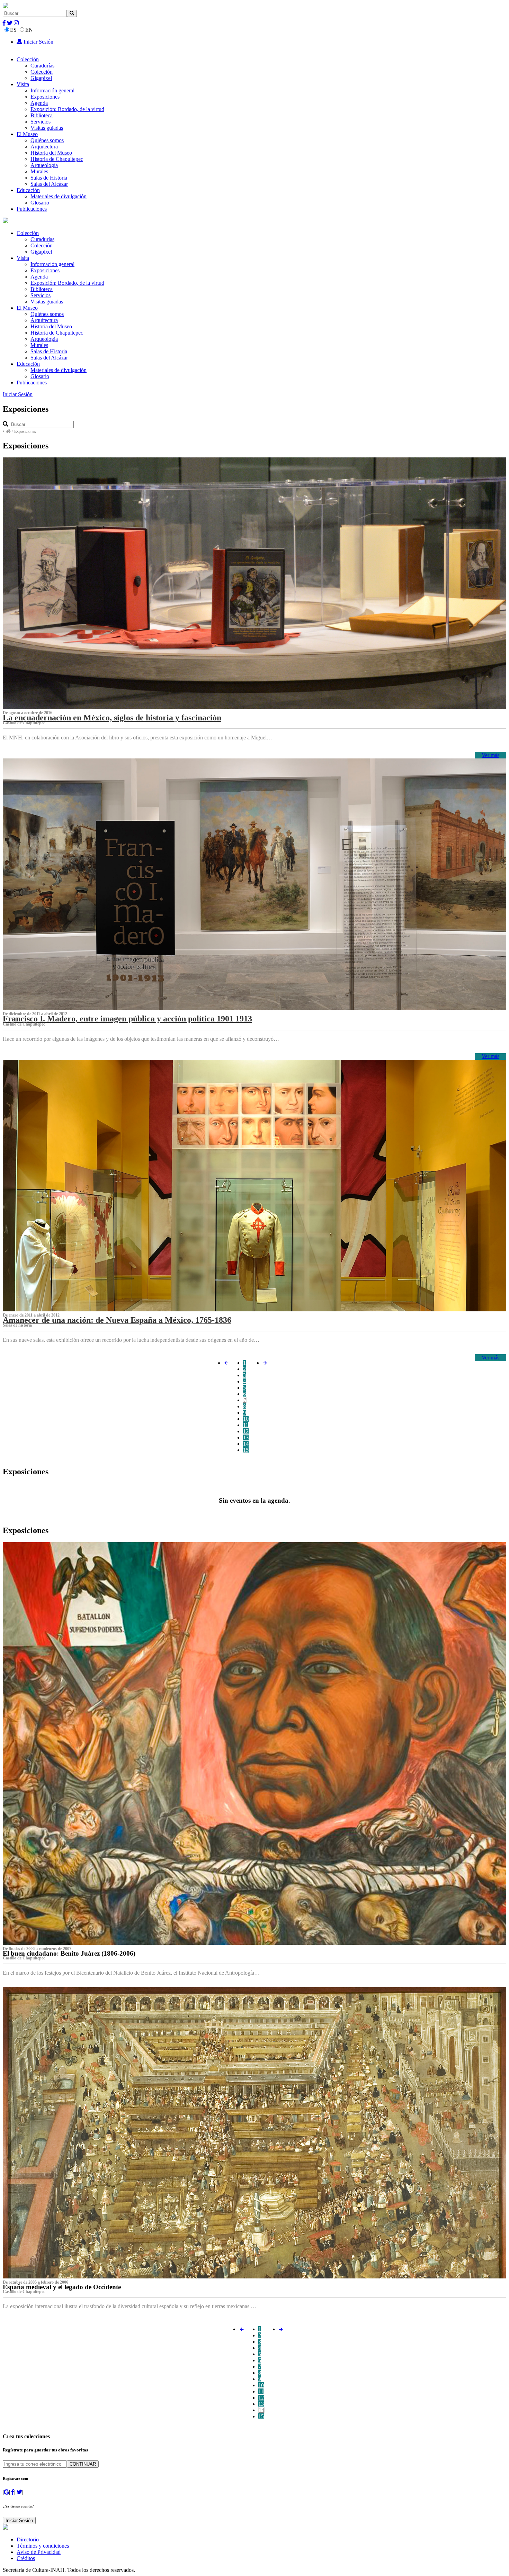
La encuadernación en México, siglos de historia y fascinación (112, 718)
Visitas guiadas (47, 128)
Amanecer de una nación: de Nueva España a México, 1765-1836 (117, 1320)
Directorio (28, 2539)
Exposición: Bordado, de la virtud (67, 109)
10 (246, 1419)
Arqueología (44, 165)
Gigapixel (41, 78)
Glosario (40, 203)
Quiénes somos (47, 140)
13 (246, 1437)
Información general (52, 90)
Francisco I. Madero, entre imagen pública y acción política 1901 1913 (127, 1019)
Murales (39, 171)
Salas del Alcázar (49, 184)
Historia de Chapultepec (57, 159)
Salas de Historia (49, 178)
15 (246, 1450)
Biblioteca (42, 115)
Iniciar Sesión (38, 42)
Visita (23, 84)
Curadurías (42, 66)
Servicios (41, 122)
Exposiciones (45, 97)
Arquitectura (44, 147)
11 (246, 1425)
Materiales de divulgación (59, 196)
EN (29, 30)
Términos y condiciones (43, 2546)
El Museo (27, 134)
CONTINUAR (83, 2464)
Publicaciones (32, 209)
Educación (28, 190)
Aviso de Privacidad (39, 2552)
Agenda (39, 103)
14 (246, 1444)
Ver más (490, 755)
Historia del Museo (51, 153)
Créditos (26, 2558)
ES (13, 30)
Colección (28, 59)
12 (246, 1431)
